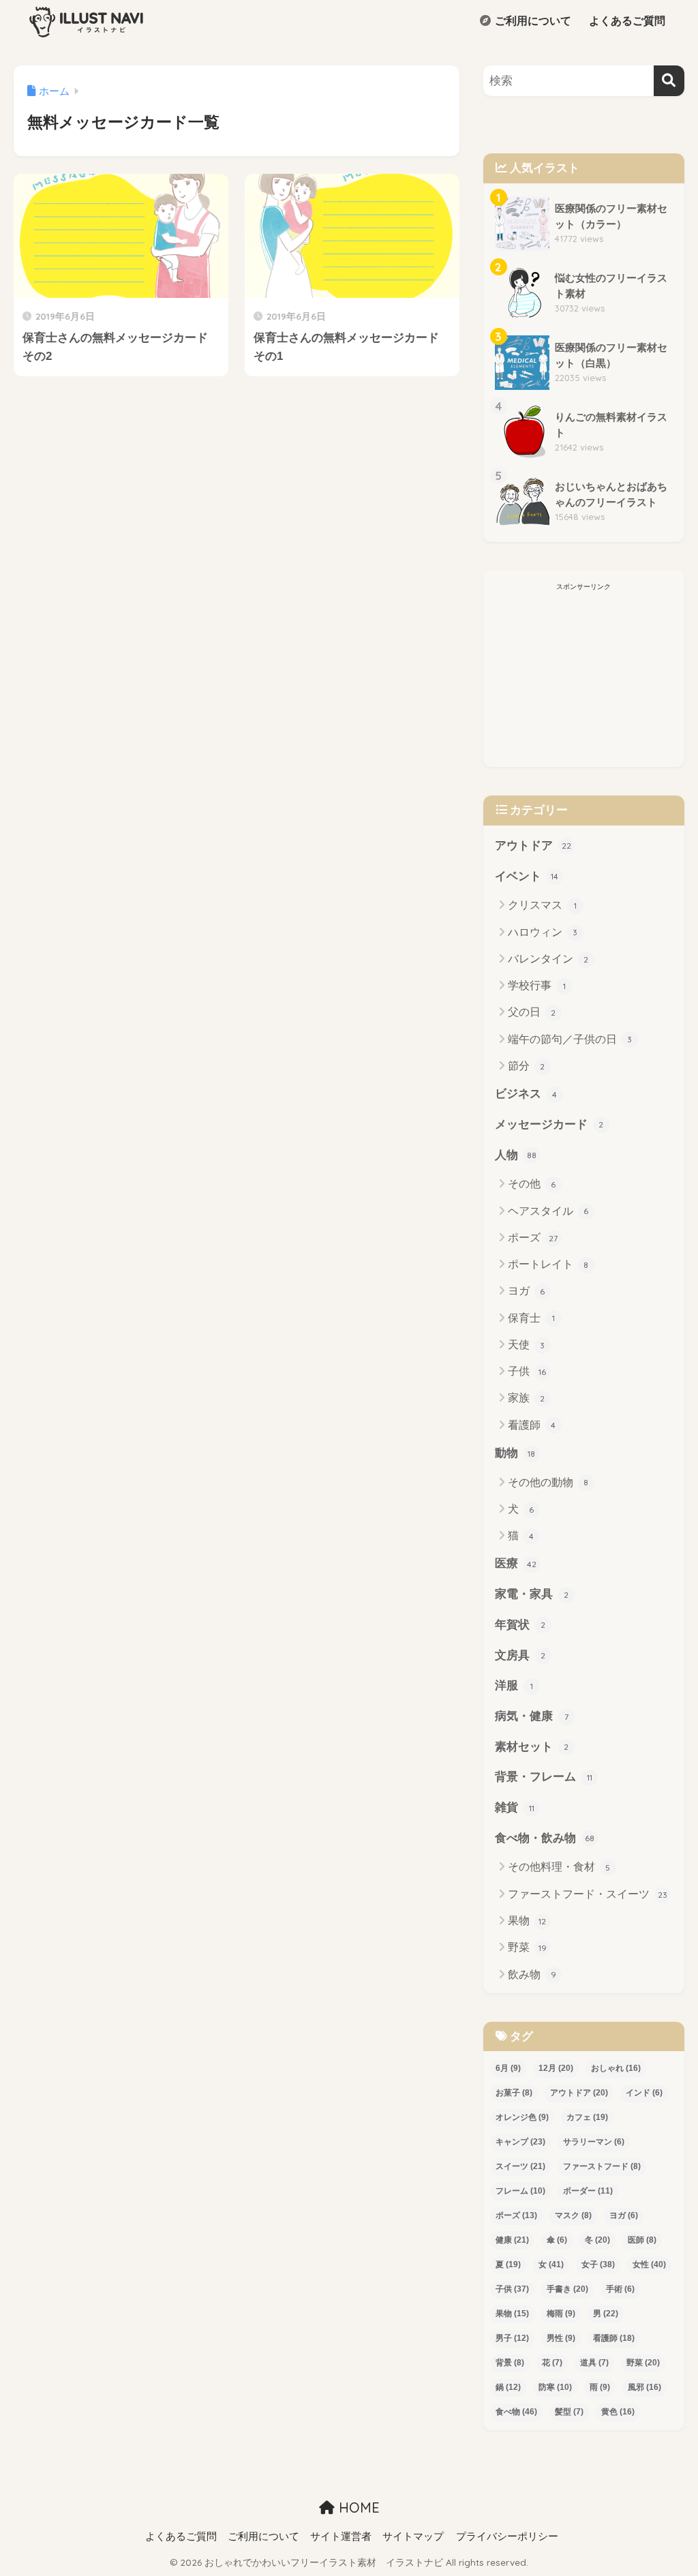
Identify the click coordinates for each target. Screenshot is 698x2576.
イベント (527, 876)
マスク (573, 2215)
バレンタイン (548, 959)
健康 (512, 2240)
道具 (594, 2363)
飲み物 (532, 1974)
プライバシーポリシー (507, 2536)
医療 (516, 1563)
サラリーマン (594, 2142)
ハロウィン (543, 932)
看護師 (532, 1425)
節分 (527, 1066)
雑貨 (515, 1807)
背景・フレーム (544, 1777)
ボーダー (588, 2191)
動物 (515, 1453)
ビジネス (526, 1094)
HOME (357, 2507)
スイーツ (520, 2166)
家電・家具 (532, 1594)
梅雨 (561, 2314)
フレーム (520, 2191)
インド (644, 2093)
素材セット (532, 1747)
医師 (642, 2240)
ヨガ (527, 1291)
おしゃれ (616, 2068)
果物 (527, 1921)
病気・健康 (532, 1716)
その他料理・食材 (559, 1867)
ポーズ (533, 1238)
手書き (567, 2289)
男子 (512, 2338)
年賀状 (520, 1625)
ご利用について (532, 21)
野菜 (527, 1947)
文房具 (520, 1655)
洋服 (514, 1685)
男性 (561, 2338)
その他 (532, 1184)
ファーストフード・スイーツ (588, 1894)
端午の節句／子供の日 (570, 1039)
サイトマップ (413, 2536)
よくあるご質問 (626, 21)
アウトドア (533, 846)
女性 (649, 2264)
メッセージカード (549, 1124)
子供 (527, 1371)
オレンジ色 (522, 2117)
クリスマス (542, 905)
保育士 (531, 1318)
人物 (516, 1155)
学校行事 (537, 985)
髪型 (569, 2412)
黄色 (618, 2412)
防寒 (555, 2387)
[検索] (669, 81)
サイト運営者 (341, 2536)
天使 (527, 1345)
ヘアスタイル (548, 1211)
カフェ (587, 2117)
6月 (508, 2068)
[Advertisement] (584, 682)
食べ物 (516, 2412)
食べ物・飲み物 (545, 1838)
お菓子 (514, 2093)
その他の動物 (548, 1482)
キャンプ (520, 2142)
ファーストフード (602, 2166)
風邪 (644, 2387)
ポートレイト (548, 1264)
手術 (620, 2289)
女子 (598, 2264)
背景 (510, 2363)
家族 (527, 1398)
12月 (556, 2068)
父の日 (532, 1012)
